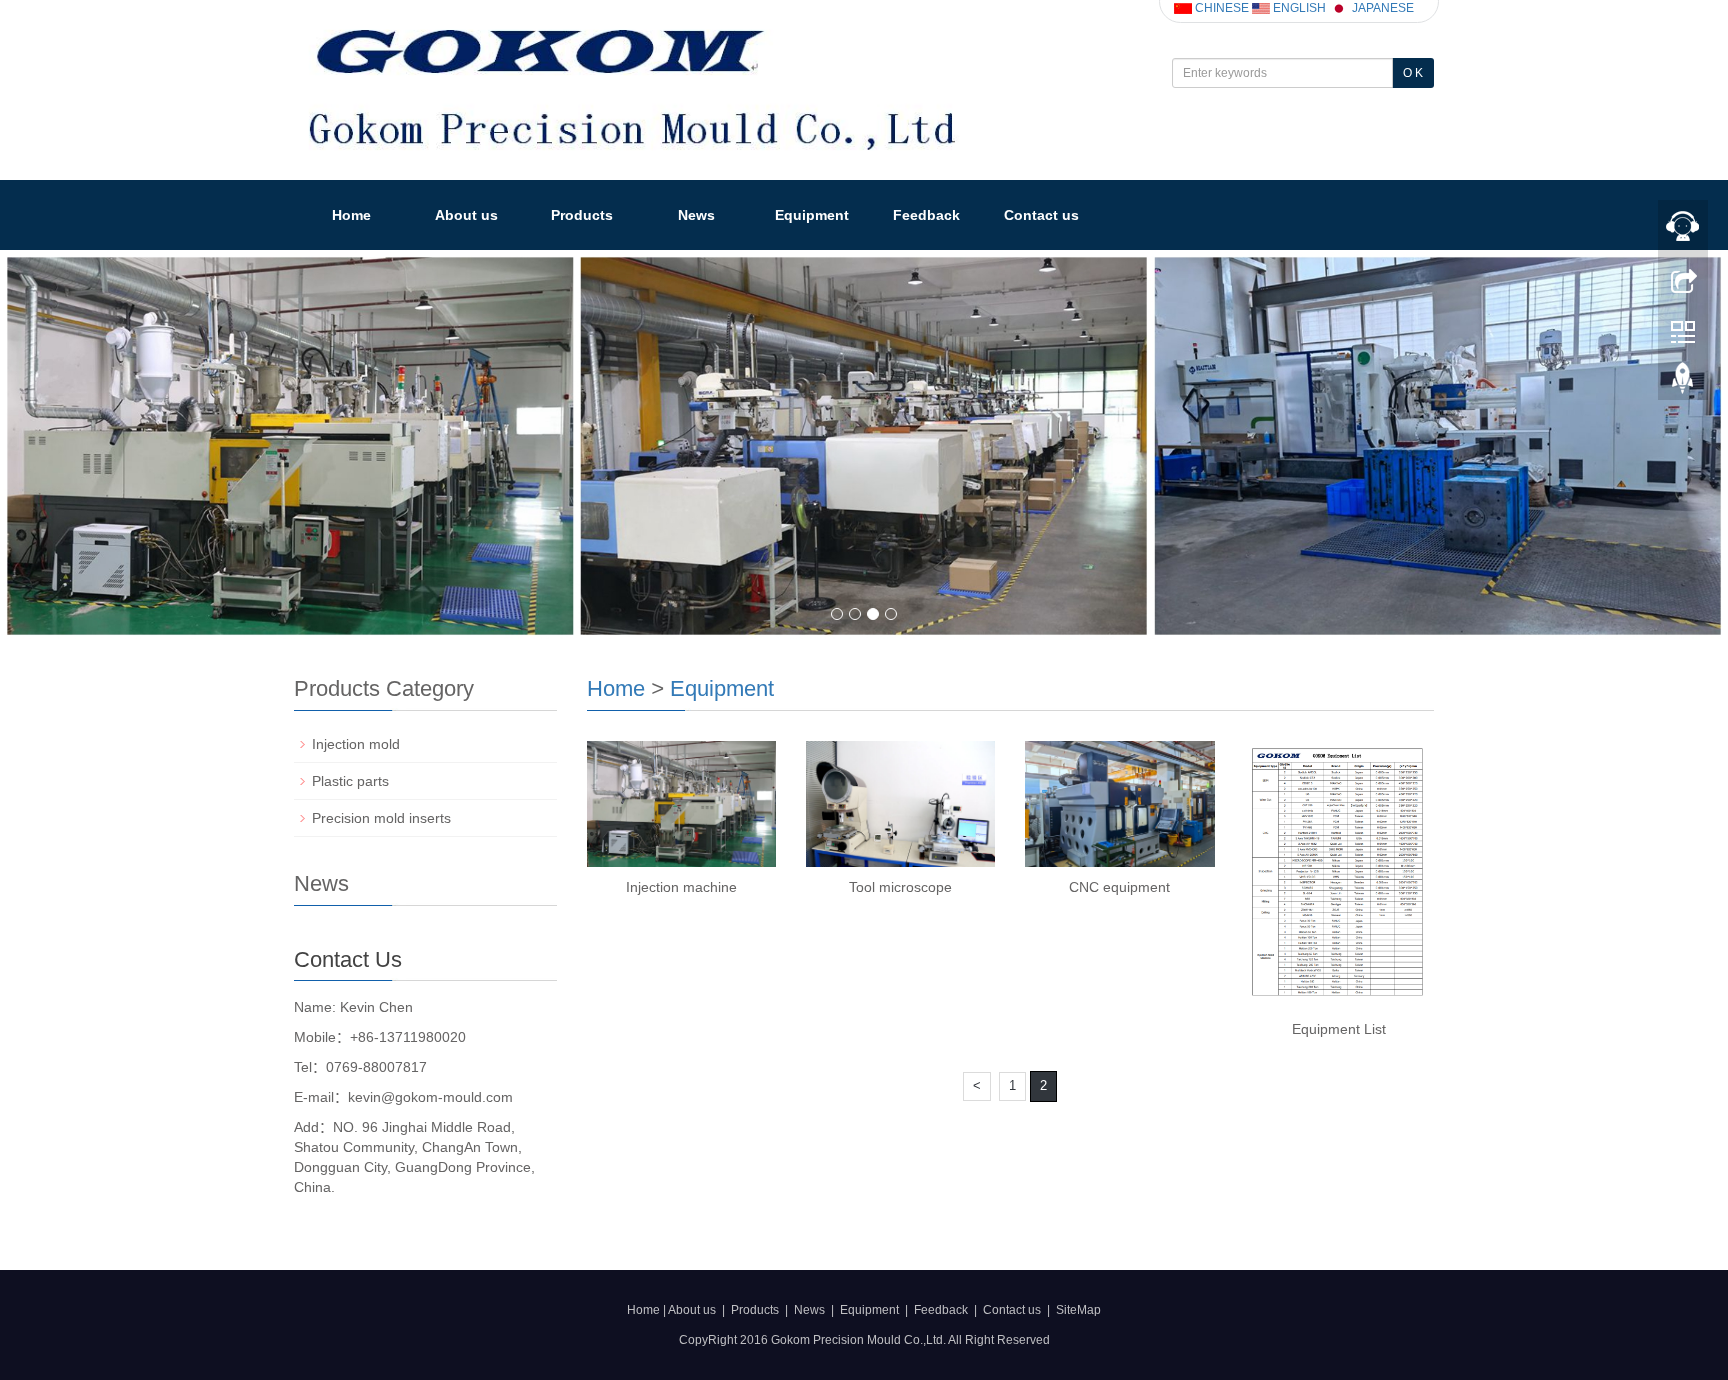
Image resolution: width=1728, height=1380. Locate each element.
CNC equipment (1119, 887)
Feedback (926, 215)
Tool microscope (900, 887)
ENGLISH (1298, 8)
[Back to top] (1683, 383)
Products (582, 215)
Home (351, 215)
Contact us (1041, 215)
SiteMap (1078, 1310)
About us (466, 215)
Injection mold (356, 744)
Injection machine (681, 887)
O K (1413, 73)
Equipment (812, 215)
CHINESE (1220, 8)
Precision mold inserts (381, 818)
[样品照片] (864, 446)
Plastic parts (350, 781)
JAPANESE (1381, 8)
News (696, 215)
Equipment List (1339, 1029)
